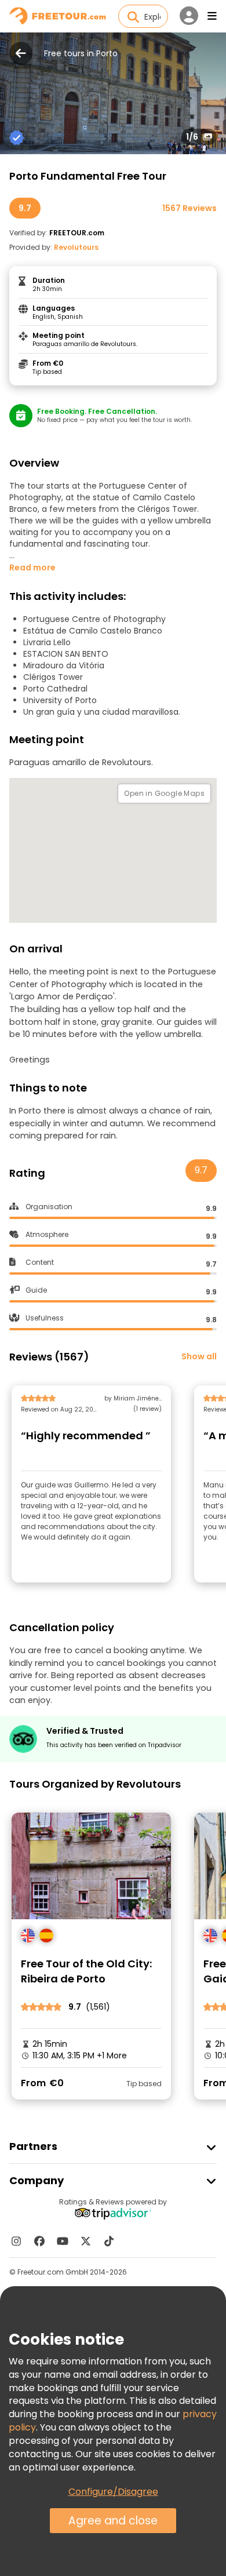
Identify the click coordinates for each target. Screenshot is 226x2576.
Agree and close (113, 2521)
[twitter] (86, 2241)
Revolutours (76, 247)
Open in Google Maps (164, 793)
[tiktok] (109, 2241)
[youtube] (63, 2241)
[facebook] (39, 2241)
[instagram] (16, 2241)
